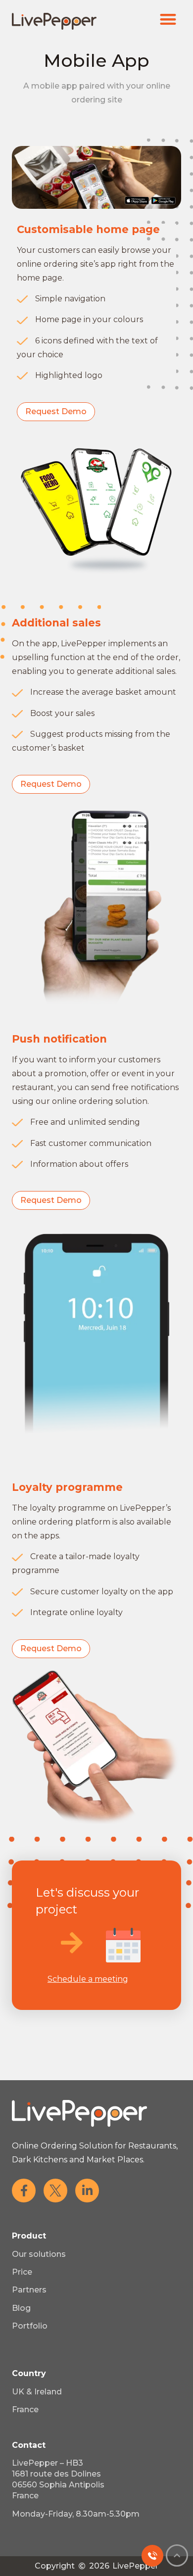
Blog (21, 2308)
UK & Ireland (37, 2392)
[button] (169, 19)
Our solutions (39, 2254)
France (25, 2409)
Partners (29, 2290)
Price (22, 2272)
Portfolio (30, 2326)
